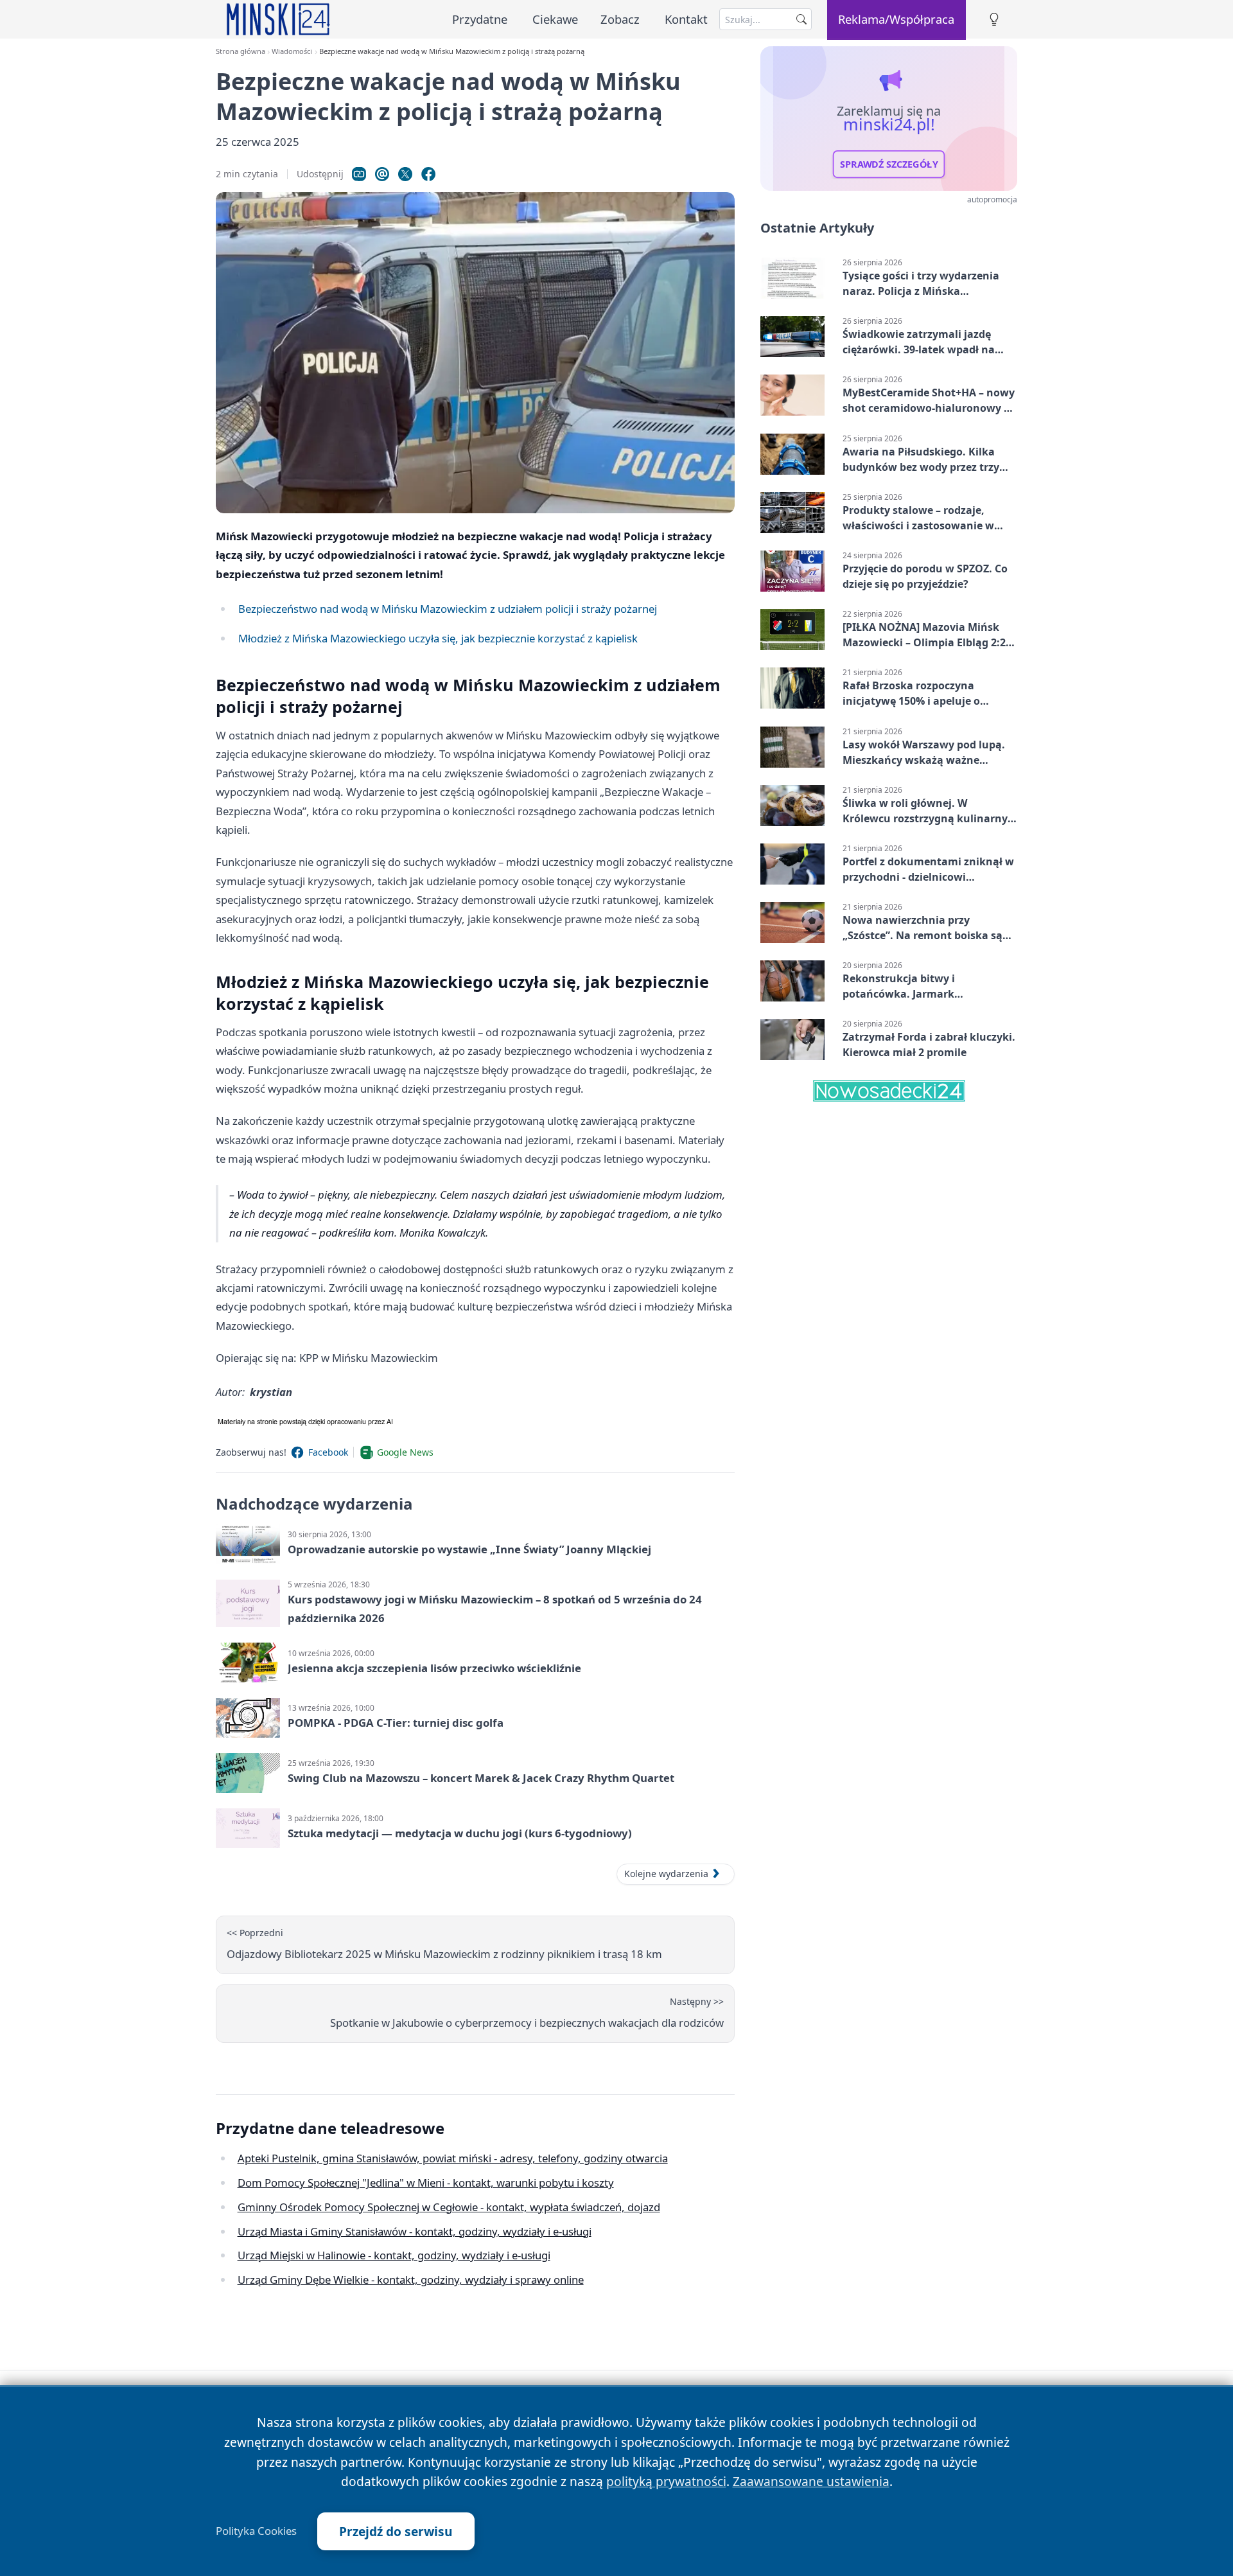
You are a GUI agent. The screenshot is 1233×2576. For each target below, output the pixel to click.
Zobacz (620, 19)
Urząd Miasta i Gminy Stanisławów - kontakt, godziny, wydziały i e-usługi (415, 2231)
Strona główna (240, 51)
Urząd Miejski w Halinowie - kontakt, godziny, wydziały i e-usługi (394, 2255)
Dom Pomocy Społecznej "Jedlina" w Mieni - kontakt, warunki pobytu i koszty (426, 2183)
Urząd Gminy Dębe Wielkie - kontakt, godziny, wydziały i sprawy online (411, 2280)
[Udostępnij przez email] (382, 174)
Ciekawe (555, 19)
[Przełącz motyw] (994, 20)
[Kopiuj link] (359, 174)
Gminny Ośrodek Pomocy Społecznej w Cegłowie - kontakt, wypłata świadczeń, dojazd (449, 2207)
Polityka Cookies (256, 2531)
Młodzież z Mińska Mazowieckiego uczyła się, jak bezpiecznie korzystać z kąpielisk (438, 638)
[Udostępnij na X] (405, 174)
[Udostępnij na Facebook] (428, 174)
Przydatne (480, 19)
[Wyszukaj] (801, 19)
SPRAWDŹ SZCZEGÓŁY (889, 164)
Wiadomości (292, 51)
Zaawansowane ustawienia (811, 2481)
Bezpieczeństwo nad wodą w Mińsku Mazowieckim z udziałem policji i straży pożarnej (448, 609)
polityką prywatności (666, 2481)
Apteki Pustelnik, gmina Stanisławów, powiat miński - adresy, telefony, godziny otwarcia (453, 2158)
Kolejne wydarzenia (666, 1874)
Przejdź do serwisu (396, 2531)
